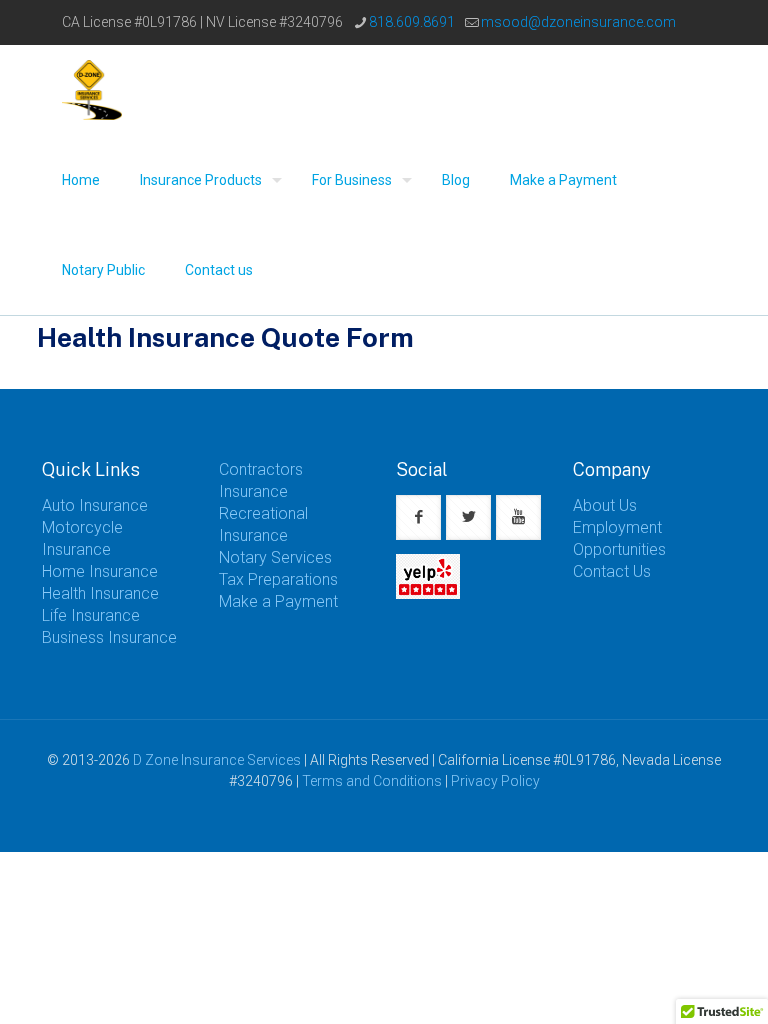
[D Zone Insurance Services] (92, 90)
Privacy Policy (495, 781)
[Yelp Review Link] (428, 594)
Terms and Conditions (372, 781)
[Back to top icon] (672, 983)
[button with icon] (418, 517)
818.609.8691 (412, 22)
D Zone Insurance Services (217, 760)
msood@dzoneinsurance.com (578, 22)
